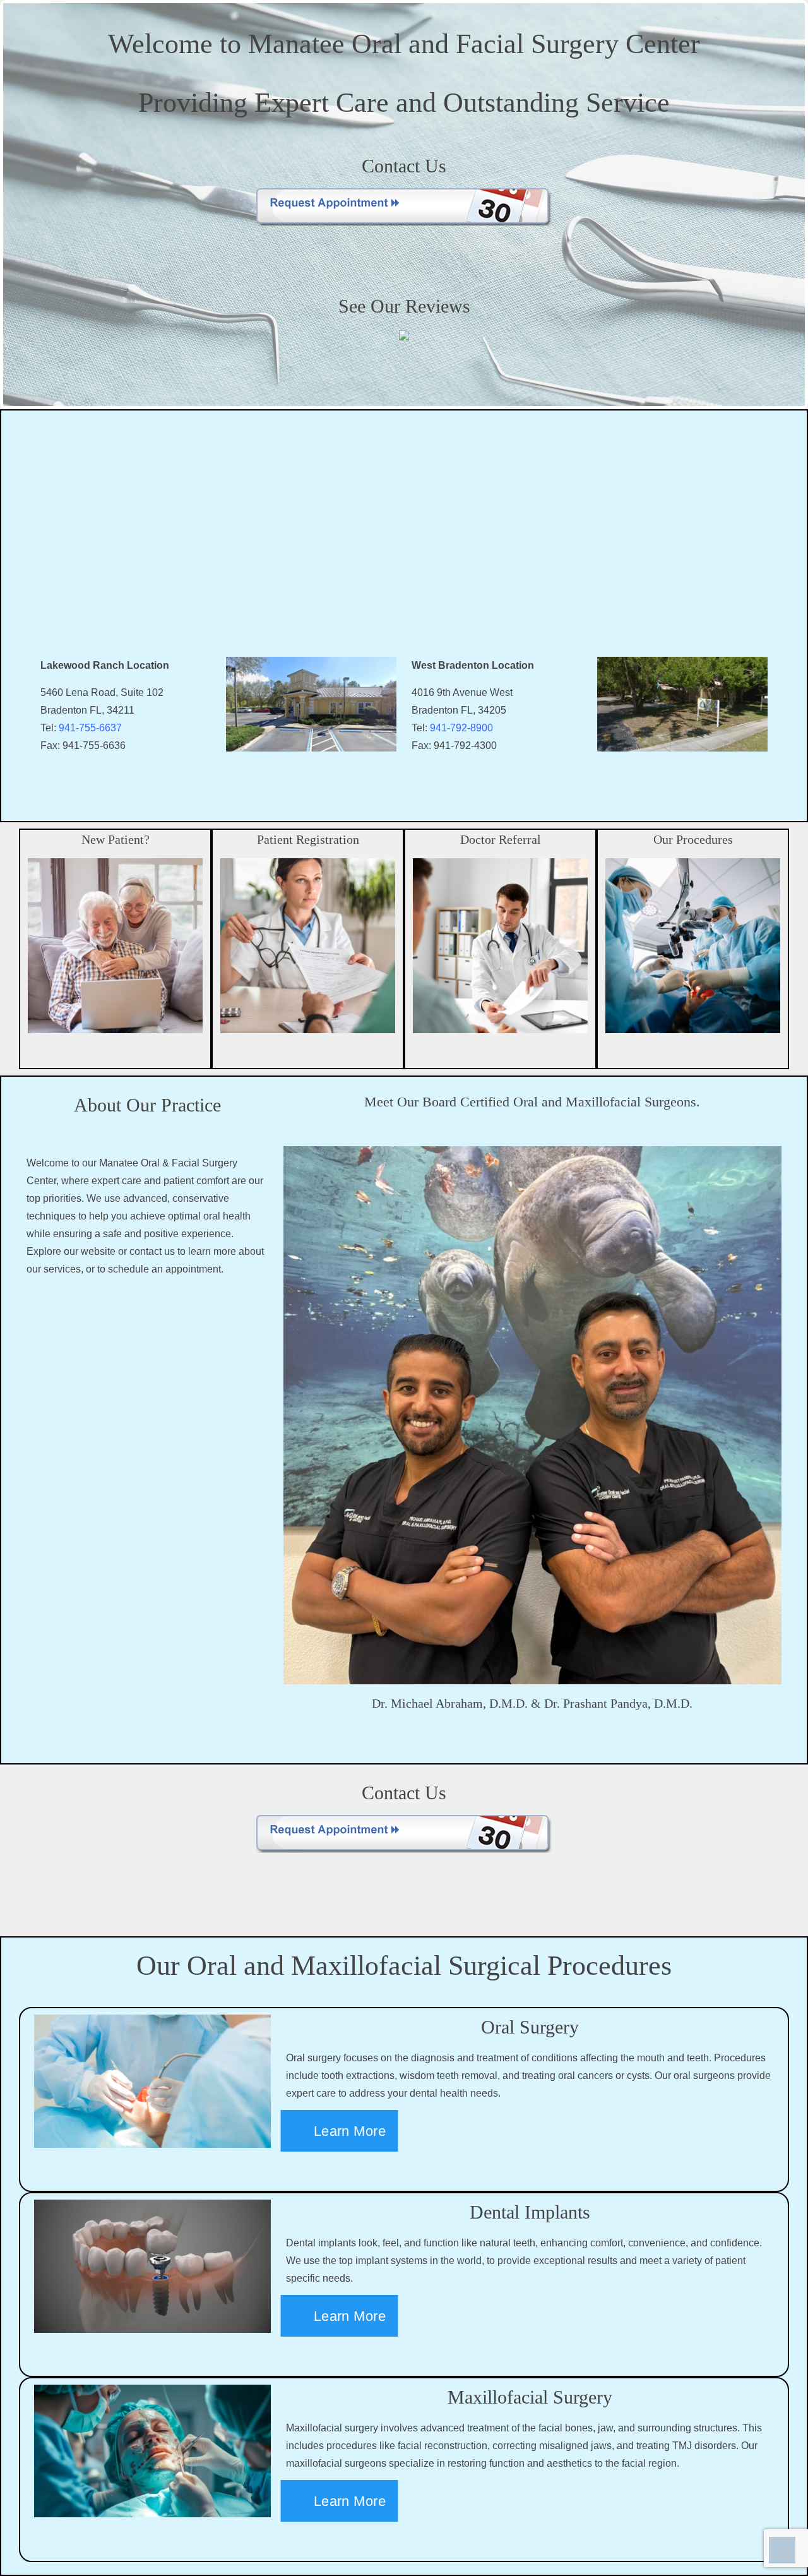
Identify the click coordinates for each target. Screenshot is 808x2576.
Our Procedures (693, 839)
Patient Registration (308, 839)
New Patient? (116, 839)
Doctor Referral (501, 839)
